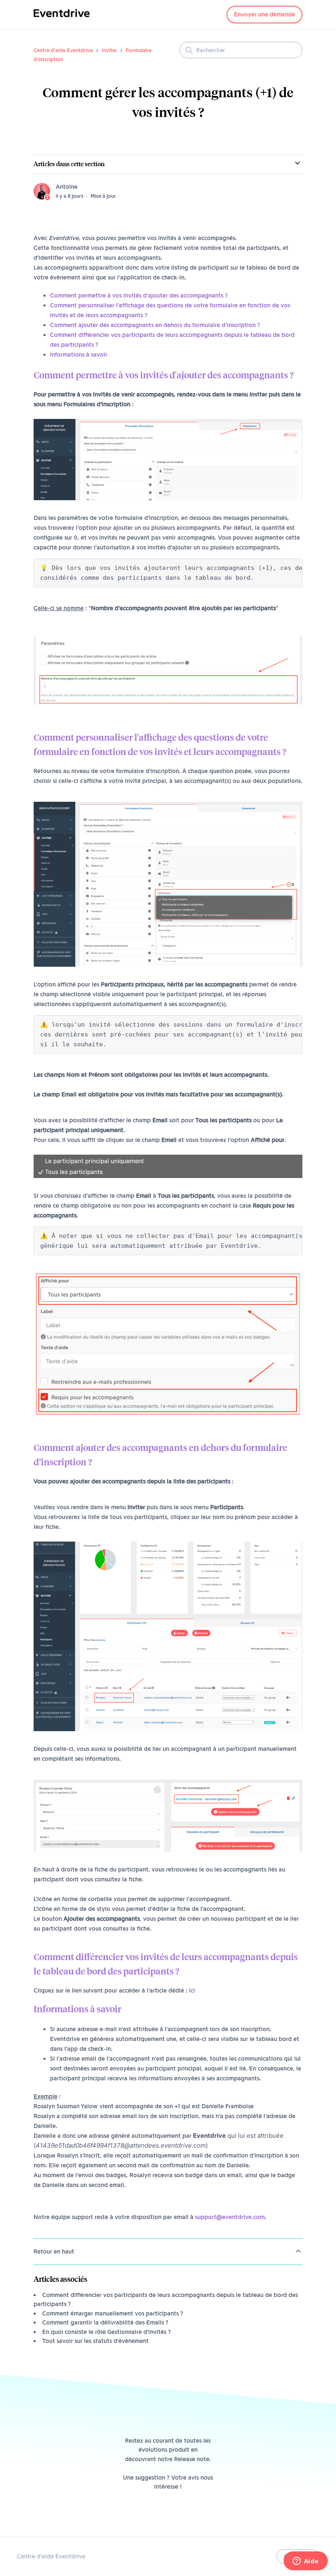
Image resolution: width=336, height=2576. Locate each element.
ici (192, 1990)
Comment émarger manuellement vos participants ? (113, 2313)
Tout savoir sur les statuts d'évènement (95, 2341)
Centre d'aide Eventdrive (63, 50)
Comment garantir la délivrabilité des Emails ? (105, 2322)
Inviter (109, 50)
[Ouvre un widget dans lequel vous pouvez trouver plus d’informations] (305, 2562)
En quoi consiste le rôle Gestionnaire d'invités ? (107, 2332)
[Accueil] (62, 19)
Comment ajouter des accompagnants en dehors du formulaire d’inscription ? (155, 325)
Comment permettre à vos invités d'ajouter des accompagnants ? (140, 295)
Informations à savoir (79, 355)
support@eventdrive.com (230, 2217)
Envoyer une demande (264, 14)
